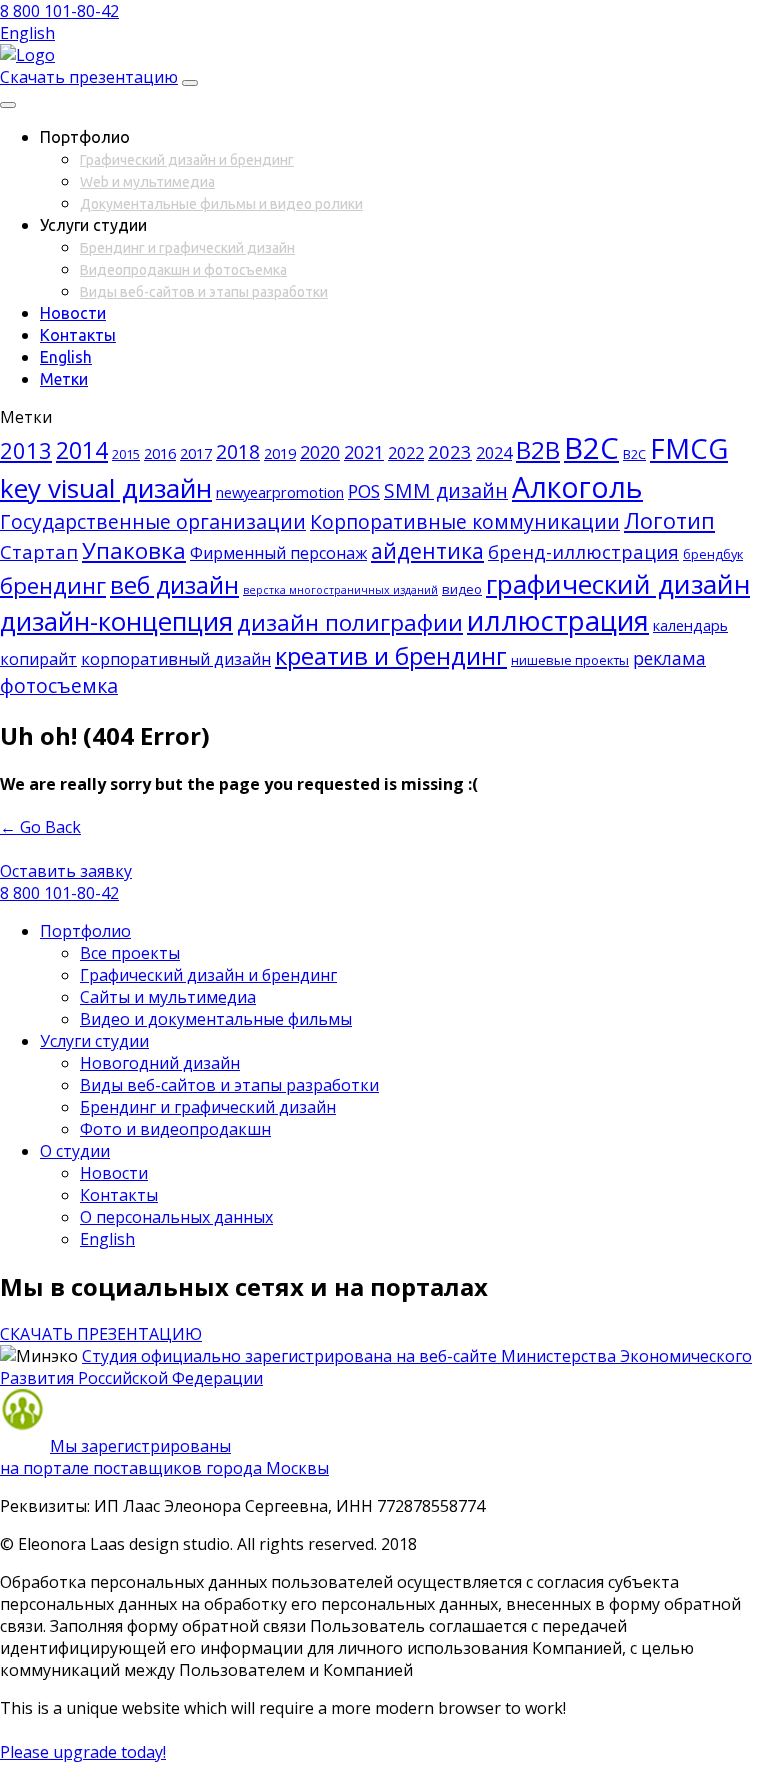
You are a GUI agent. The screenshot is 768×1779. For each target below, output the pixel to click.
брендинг (53, 585)
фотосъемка (59, 685)
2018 (238, 451)
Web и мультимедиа (147, 182)
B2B (538, 449)
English (27, 33)
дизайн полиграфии (350, 622)
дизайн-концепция (116, 621)
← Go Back (40, 827)
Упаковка (134, 550)
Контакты (78, 335)
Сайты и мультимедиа (168, 997)
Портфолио (85, 931)
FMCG (689, 448)
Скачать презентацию (89, 77)
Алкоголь (577, 487)
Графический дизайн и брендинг (187, 160)
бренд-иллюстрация (583, 551)
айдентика (427, 550)
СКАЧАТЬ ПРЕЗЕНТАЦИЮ (101, 1334)
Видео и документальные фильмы (216, 1019)
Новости (73, 313)
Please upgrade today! (83, 1752)
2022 (406, 453)
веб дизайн (174, 585)
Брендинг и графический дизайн (187, 248)
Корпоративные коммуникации (465, 521)
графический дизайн (618, 584)
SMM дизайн (446, 490)
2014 (82, 450)
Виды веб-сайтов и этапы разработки (204, 292)
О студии (75, 1151)
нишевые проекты (570, 660)
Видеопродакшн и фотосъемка (183, 270)
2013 (26, 450)
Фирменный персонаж (278, 553)
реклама (669, 658)
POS (364, 491)
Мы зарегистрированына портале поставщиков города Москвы (164, 1457)
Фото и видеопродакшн (175, 1129)
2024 (494, 453)
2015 (126, 454)
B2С (634, 454)
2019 (280, 453)
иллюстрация (558, 620)
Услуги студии (94, 1041)
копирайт (38, 659)
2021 (364, 452)
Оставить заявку (66, 871)
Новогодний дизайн (160, 1063)
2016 (160, 453)
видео (462, 589)
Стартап (39, 551)
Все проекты (130, 953)
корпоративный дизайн (176, 659)
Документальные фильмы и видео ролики (221, 204)
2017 (196, 453)
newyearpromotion (280, 492)
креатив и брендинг (391, 655)
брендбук (713, 554)
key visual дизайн (106, 488)
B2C (591, 448)
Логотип (669, 520)
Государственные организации (153, 521)
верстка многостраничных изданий (340, 590)
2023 (450, 451)
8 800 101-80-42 (59, 11)
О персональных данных (176, 1217)
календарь (690, 625)
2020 (320, 452)
